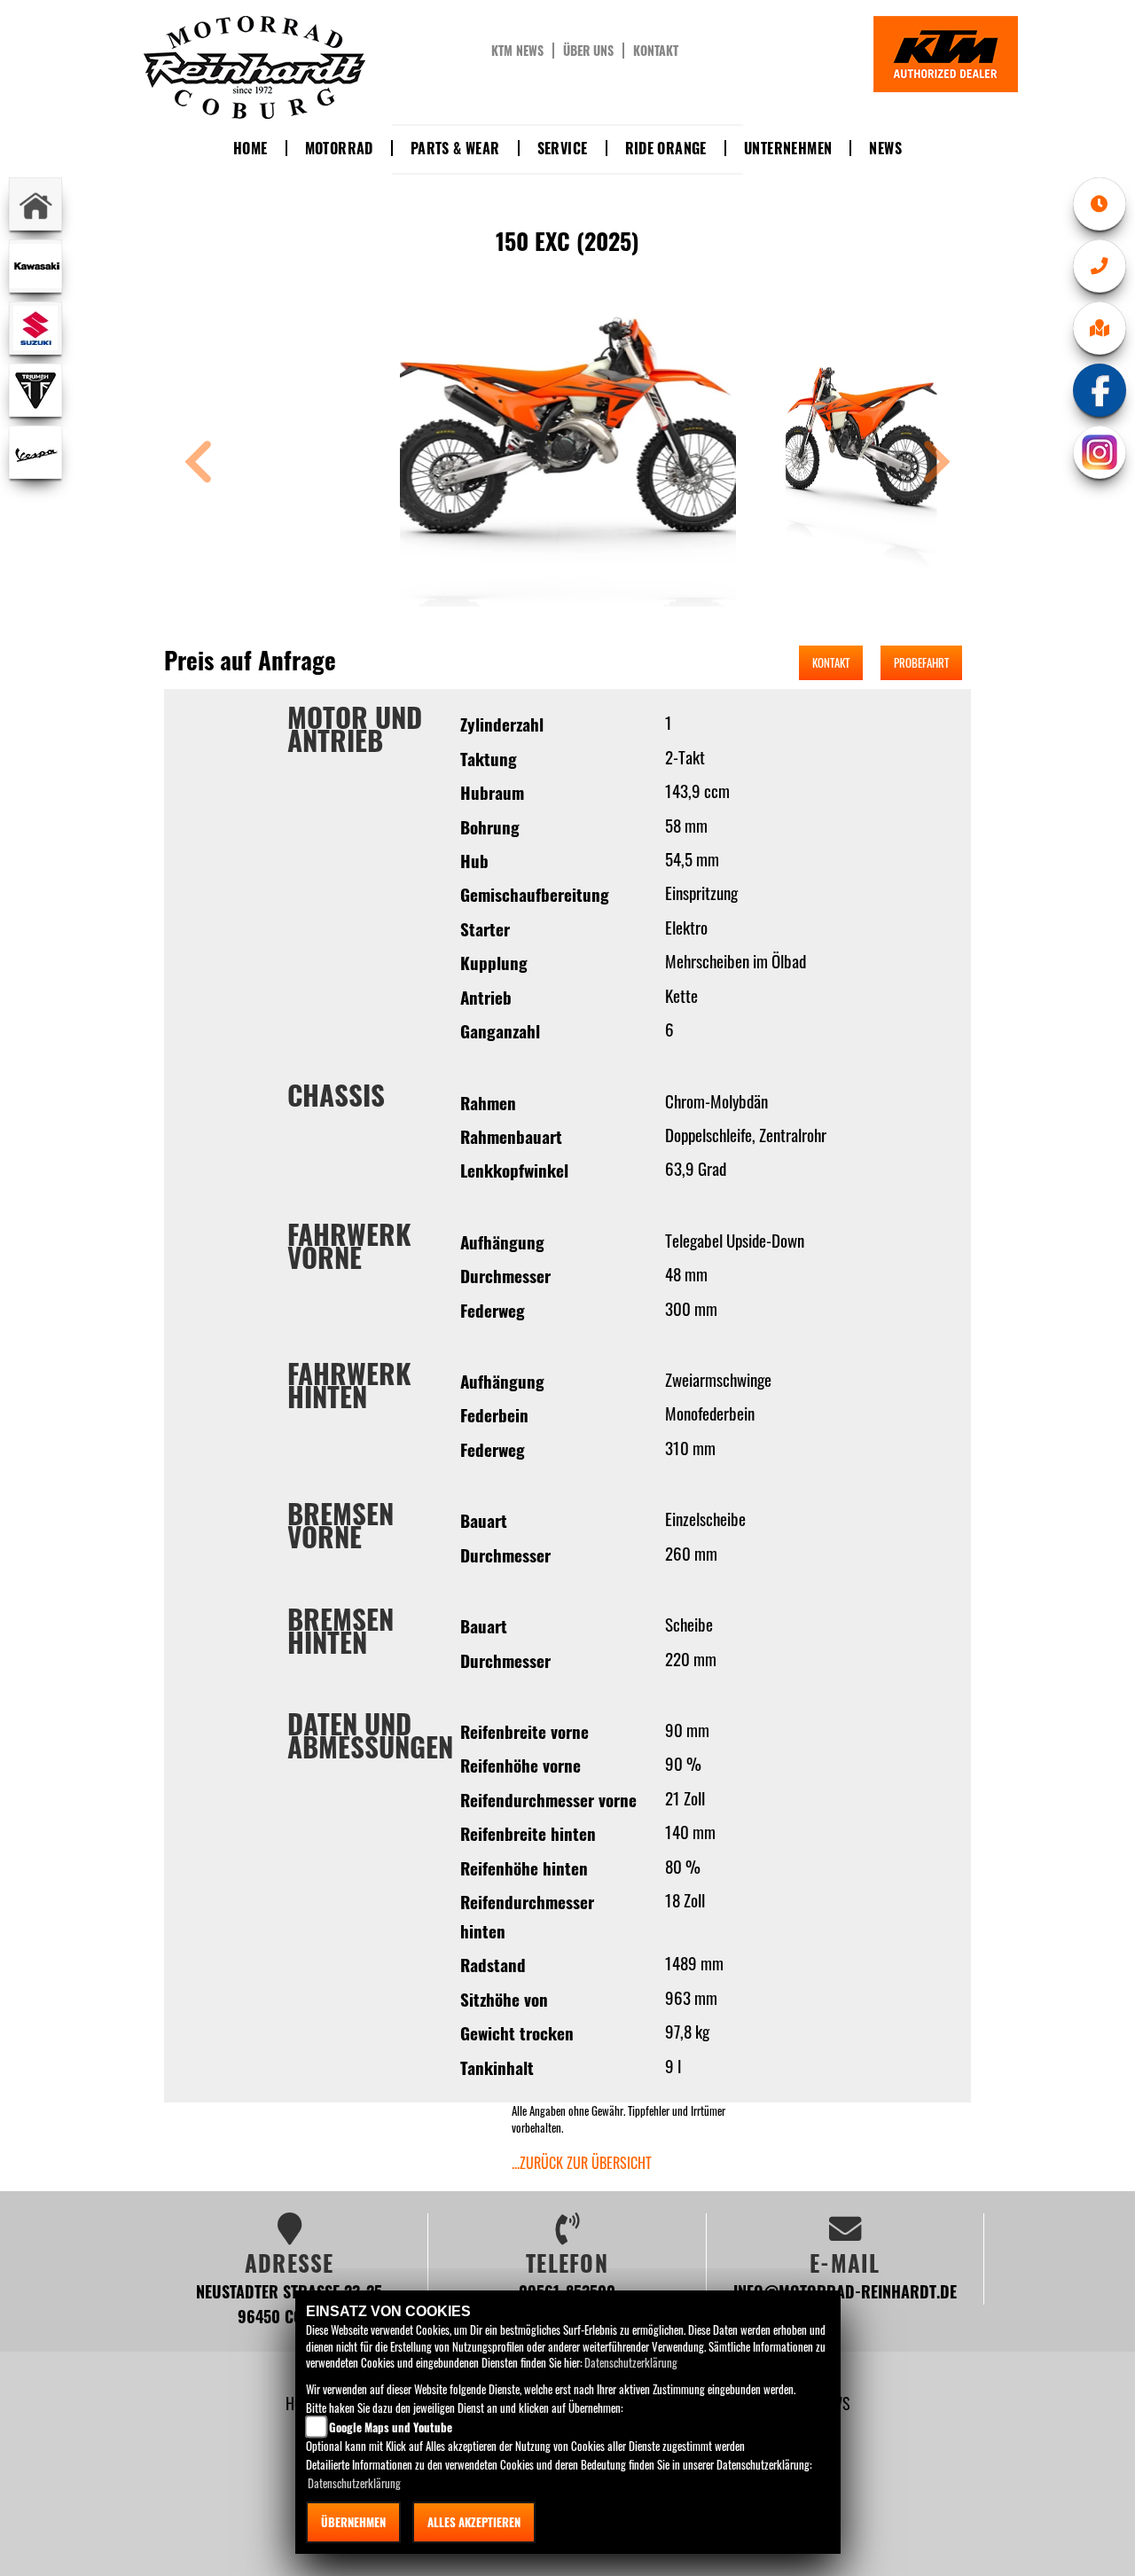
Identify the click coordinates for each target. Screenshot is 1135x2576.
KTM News (517, 51)
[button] (199, 464)
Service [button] (563, 148)
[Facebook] (1100, 390)
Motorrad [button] (339, 148)
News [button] (885, 148)
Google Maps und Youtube (391, 2427)
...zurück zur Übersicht (582, 2163)
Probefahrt (921, 662)
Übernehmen (353, 2522)
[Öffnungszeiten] (1100, 204)
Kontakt (656, 51)
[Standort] (1100, 328)
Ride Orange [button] (666, 148)
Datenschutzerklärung (631, 2362)
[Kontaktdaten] (1100, 266)
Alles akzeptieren (474, 2522)
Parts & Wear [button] (455, 148)
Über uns (588, 51)
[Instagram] (1100, 452)
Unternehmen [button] (788, 148)
